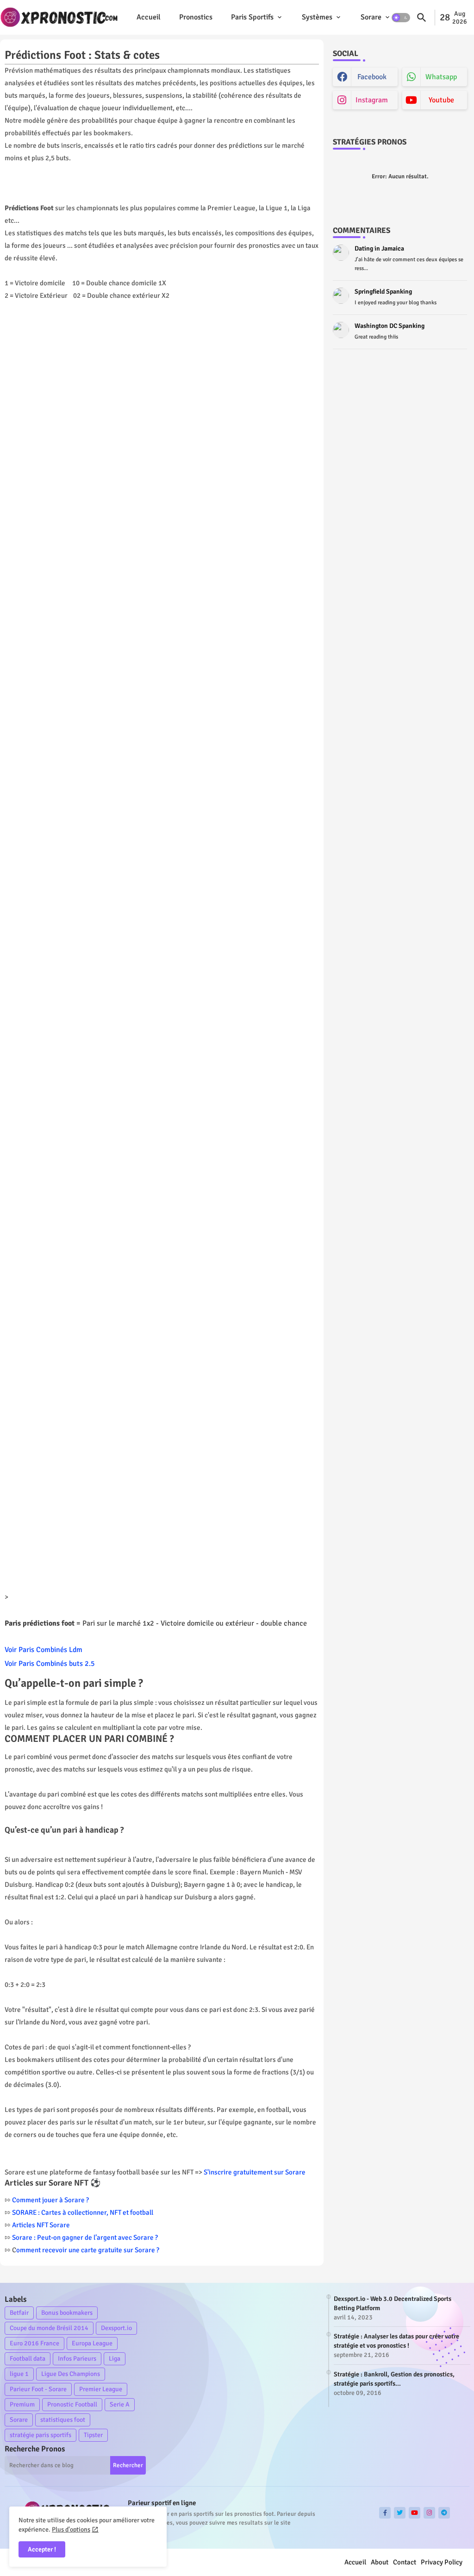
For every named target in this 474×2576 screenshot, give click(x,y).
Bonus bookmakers (67, 2313)
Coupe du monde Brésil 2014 (49, 2328)
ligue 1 (19, 2374)
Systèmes (317, 17)
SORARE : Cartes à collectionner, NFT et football (83, 2212)
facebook (372, 77)
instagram (372, 100)
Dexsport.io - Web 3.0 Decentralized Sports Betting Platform (393, 2303)
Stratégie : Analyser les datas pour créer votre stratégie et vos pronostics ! (396, 2341)
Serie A (120, 2404)
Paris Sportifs (252, 17)
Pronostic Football (72, 2404)
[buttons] (385, 2513)
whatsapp (441, 77)
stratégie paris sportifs (41, 2435)
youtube (441, 100)
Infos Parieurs (77, 2359)
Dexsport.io (116, 2328)
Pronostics (196, 17)
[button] (401, 18)
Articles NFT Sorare (41, 2225)
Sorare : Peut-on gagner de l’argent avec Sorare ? (85, 2237)
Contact (405, 2562)
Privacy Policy (442, 2562)
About (380, 2562)
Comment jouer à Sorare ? (50, 2200)
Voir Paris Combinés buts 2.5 (50, 1664)
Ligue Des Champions (71, 2374)
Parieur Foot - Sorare (38, 2389)
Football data (28, 2359)
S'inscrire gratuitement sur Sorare (255, 2172)
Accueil (149, 17)
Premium (22, 2404)
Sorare (371, 17)
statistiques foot (63, 2420)
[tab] (149, 17)
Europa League (92, 2343)
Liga (115, 2359)
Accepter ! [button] (42, 2549)
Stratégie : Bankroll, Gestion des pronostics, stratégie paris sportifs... (394, 2379)
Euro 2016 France (34, 2343)
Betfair (19, 2313)
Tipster (93, 2435)
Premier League (101, 2389)
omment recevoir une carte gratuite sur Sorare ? (88, 2250)
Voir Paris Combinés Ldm (44, 1650)
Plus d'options (71, 2529)
